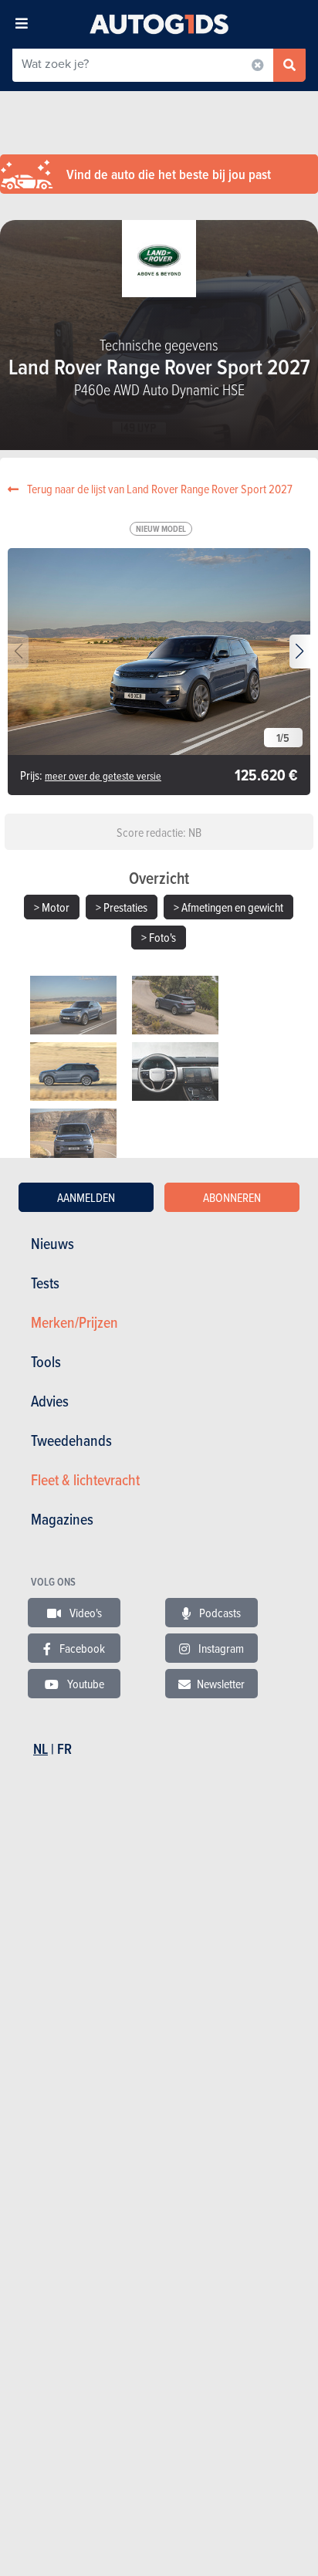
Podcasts (219, 1613)
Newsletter (221, 1684)
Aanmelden (86, 1197)
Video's (85, 1613)
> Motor (52, 907)
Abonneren (232, 1197)
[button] (300, 652)
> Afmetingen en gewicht (228, 907)
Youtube (85, 1684)
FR (64, 1749)
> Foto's (159, 937)
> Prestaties (122, 907)
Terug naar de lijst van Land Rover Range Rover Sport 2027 (159, 489)
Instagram (220, 1648)
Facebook (81, 1648)
